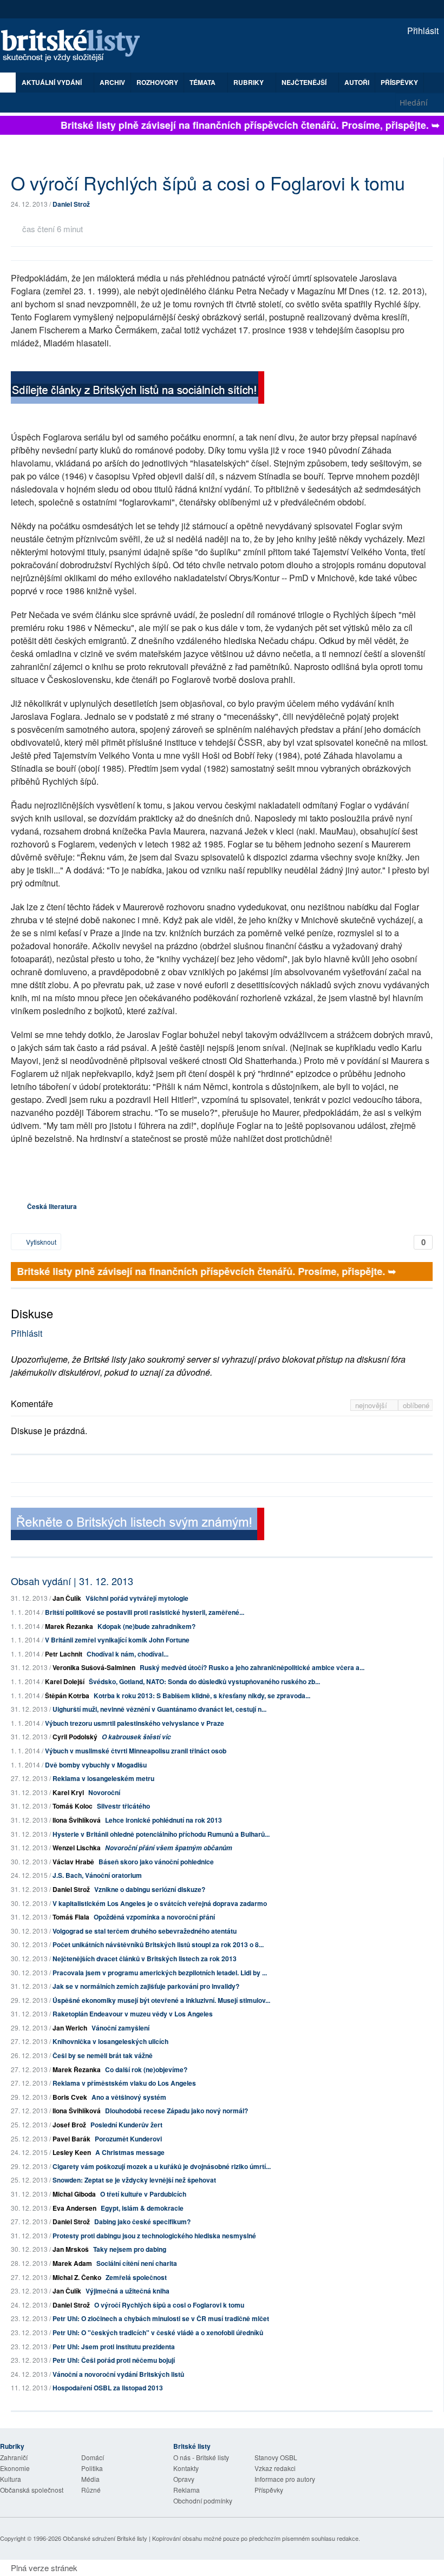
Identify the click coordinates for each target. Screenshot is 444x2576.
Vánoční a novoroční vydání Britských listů (118, 2374)
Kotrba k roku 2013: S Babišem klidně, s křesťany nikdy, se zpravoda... (202, 1696)
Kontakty (186, 2468)
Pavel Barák (71, 2139)
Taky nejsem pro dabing (130, 2249)
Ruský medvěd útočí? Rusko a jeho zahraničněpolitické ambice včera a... (252, 1667)
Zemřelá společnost (136, 2277)
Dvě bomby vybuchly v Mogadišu (96, 1765)
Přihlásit (422, 31)
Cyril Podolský (75, 1737)
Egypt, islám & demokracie (142, 2208)
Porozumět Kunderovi (128, 2139)
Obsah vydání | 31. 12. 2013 (72, 1581)
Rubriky (249, 82)
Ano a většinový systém (129, 2097)
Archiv (112, 82)
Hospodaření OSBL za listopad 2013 (108, 2388)
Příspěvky (399, 82)
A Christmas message (130, 2152)
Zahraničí (14, 2457)
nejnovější (372, 1405)
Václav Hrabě (73, 1862)
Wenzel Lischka (77, 1848)
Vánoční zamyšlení (120, 2028)
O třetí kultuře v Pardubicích (143, 2194)
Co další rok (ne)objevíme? (146, 2069)
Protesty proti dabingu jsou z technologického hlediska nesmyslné (154, 2236)
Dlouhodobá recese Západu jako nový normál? (177, 2111)
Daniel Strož (71, 204)
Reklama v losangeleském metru (103, 1778)
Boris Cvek (70, 2097)
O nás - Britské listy (201, 2457)
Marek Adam (72, 2263)
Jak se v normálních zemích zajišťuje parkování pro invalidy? (146, 1986)
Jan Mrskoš (71, 2249)
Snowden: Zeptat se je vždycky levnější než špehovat (134, 2180)
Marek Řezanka (69, 1626)
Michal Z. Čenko (77, 2277)
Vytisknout (40, 1242)
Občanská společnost (32, 2490)
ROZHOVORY (157, 82)
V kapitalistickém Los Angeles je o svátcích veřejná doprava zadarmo (160, 1903)
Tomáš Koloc (73, 1806)
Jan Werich (70, 2028)
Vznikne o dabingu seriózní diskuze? (150, 1889)
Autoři (357, 82)
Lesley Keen (72, 2152)
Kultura (11, 2479)
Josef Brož (69, 2125)
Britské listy (76, 46)
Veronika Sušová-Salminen (94, 1667)
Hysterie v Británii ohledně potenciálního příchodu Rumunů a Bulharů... (161, 1834)
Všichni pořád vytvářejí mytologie (137, 1598)
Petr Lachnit (64, 1654)
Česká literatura (52, 1206)
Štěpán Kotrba (67, 1696)
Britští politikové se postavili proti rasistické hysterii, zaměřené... (145, 1612)
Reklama (187, 2490)
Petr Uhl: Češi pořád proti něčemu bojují (114, 2360)
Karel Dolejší (65, 1681)
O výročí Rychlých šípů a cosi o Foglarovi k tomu (169, 2305)
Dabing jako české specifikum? (142, 2222)
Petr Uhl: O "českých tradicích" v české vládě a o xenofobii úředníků (158, 2332)
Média (90, 2479)
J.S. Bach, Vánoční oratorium (97, 1875)
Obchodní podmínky (203, 2501)
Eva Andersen (74, 2208)
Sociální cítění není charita (137, 2263)
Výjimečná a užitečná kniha (128, 2291)
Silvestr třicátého (123, 1806)
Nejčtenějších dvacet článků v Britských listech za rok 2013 (145, 1959)
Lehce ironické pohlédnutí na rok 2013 (164, 1820)
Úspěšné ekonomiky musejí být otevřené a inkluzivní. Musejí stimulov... (161, 2000)
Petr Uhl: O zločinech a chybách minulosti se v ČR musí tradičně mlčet (161, 2318)
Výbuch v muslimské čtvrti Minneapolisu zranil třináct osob (136, 1751)
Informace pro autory (285, 2479)
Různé (91, 2490)
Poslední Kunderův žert (126, 2125)
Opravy (184, 2479)
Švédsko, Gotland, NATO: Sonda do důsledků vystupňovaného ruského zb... (204, 1681)
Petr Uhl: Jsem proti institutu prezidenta (114, 2347)
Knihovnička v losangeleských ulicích (110, 2041)
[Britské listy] (138, 389)
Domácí (93, 2457)
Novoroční (104, 1792)
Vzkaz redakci (275, 2468)
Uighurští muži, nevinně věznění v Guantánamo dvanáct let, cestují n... (159, 1709)
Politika (92, 2468)
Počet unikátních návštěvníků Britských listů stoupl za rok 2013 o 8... (158, 1944)
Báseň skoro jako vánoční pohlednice (156, 1862)
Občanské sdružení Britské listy (105, 2538)
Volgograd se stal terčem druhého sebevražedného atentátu (145, 1931)
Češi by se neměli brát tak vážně (103, 2055)
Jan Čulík (67, 1598)
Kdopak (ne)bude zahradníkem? (146, 1626)
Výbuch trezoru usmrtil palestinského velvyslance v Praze (135, 1723)
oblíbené (416, 1405)
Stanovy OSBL (276, 2457)
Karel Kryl (68, 1792)
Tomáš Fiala (71, 1917)
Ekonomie (15, 2468)
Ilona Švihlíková (77, 1820)
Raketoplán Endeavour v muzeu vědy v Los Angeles (133, 2014)
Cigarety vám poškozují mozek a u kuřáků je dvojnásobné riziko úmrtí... (162, 2166)
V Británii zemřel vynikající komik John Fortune (117, 1640)
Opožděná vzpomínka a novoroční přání (154, 1917)
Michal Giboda (74, 2194)
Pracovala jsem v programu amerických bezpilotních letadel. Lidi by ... (160, 1973)
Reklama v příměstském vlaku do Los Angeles (124, 2083)
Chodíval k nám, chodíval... (128, 1654)
